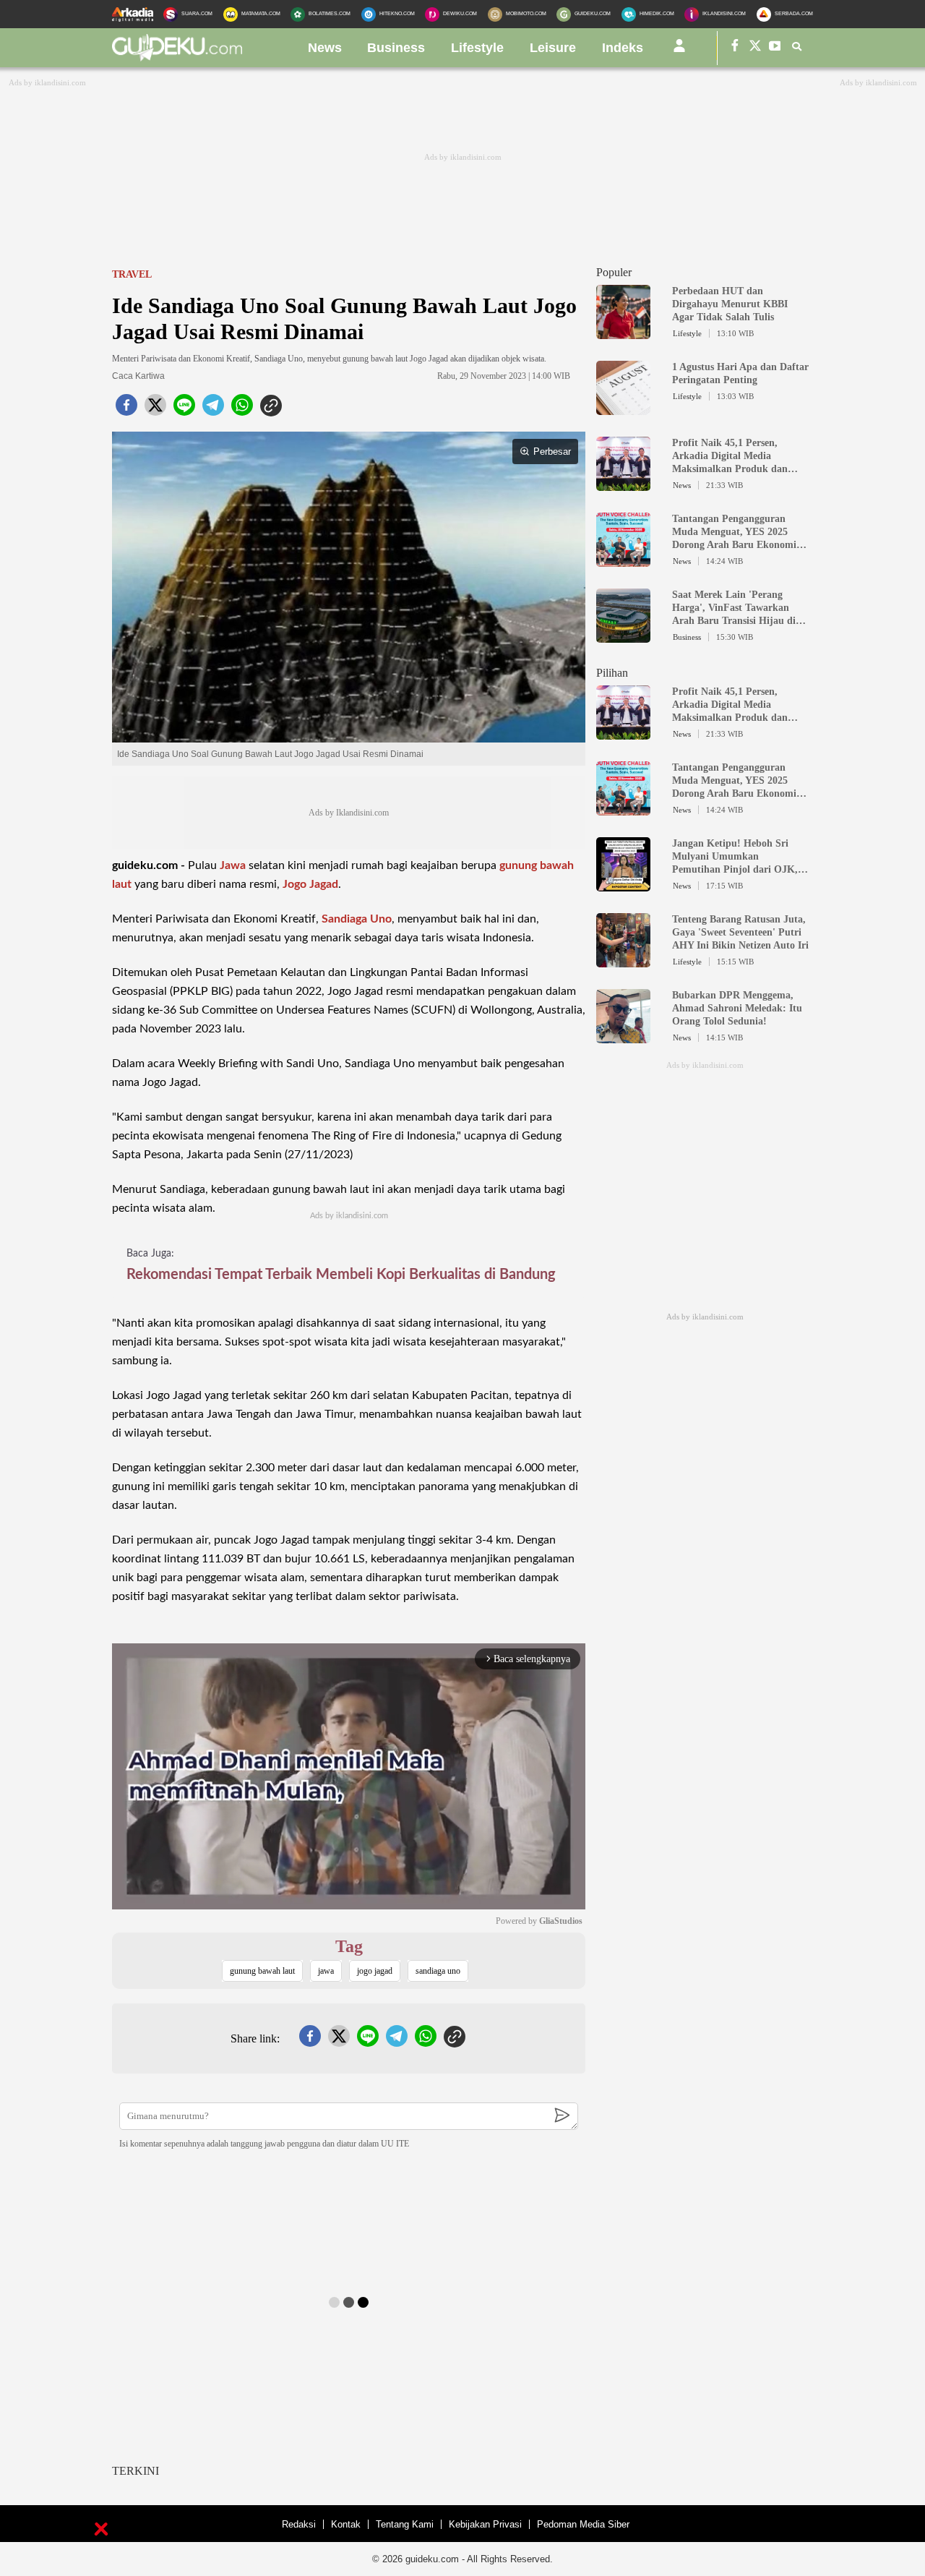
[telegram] (213, 409)
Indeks (623, 48)
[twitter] (155, 409)
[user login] (679, 51)
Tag (349, 1946)
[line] (184, 409)
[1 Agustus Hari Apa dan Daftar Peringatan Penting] (623, 408)
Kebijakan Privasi (485, 2524)
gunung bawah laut (262, 1971)
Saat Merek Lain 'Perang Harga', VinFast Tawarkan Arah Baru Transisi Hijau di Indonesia (734, 608)
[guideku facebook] (735, 48)
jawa (326, 1971)
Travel (132, 274)
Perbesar (552, 452)
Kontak (346, 2524)
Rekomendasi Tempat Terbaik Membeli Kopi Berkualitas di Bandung (341, 1275)
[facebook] (126, 409)
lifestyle (477, 48)
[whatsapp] (242, 409)
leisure (553, 48)
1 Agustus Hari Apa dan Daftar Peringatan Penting (740, 373)
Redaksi (299, 2524)
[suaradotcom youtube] (775, 48)
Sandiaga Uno (357, 919)
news (325, 48)
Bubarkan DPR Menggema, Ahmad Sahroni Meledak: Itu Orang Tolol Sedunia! (737, 1008)
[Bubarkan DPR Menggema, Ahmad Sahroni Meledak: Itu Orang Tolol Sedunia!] (623, 1037)
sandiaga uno (438, 1971)
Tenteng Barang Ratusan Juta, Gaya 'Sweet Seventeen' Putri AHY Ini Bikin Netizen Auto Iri (740, 932)
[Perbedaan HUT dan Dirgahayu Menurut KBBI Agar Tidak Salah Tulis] (623, 333)
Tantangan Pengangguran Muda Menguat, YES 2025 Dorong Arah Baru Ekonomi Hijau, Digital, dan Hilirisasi (735, 532)
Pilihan (612, 673)
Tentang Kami (405, 2524)
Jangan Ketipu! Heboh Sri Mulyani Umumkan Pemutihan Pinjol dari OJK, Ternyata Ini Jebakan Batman (738, 857)
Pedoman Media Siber (583, 2524)
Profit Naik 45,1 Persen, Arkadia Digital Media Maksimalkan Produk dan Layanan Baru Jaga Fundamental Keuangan (730, 457)
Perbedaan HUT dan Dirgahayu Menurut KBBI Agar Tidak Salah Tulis (730, 304)
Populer (614, 272)
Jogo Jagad (310, 884)
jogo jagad (375, 1971)
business (396, 48)
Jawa (233, 865)
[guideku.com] (177, 57)
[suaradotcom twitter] (755, 48)
